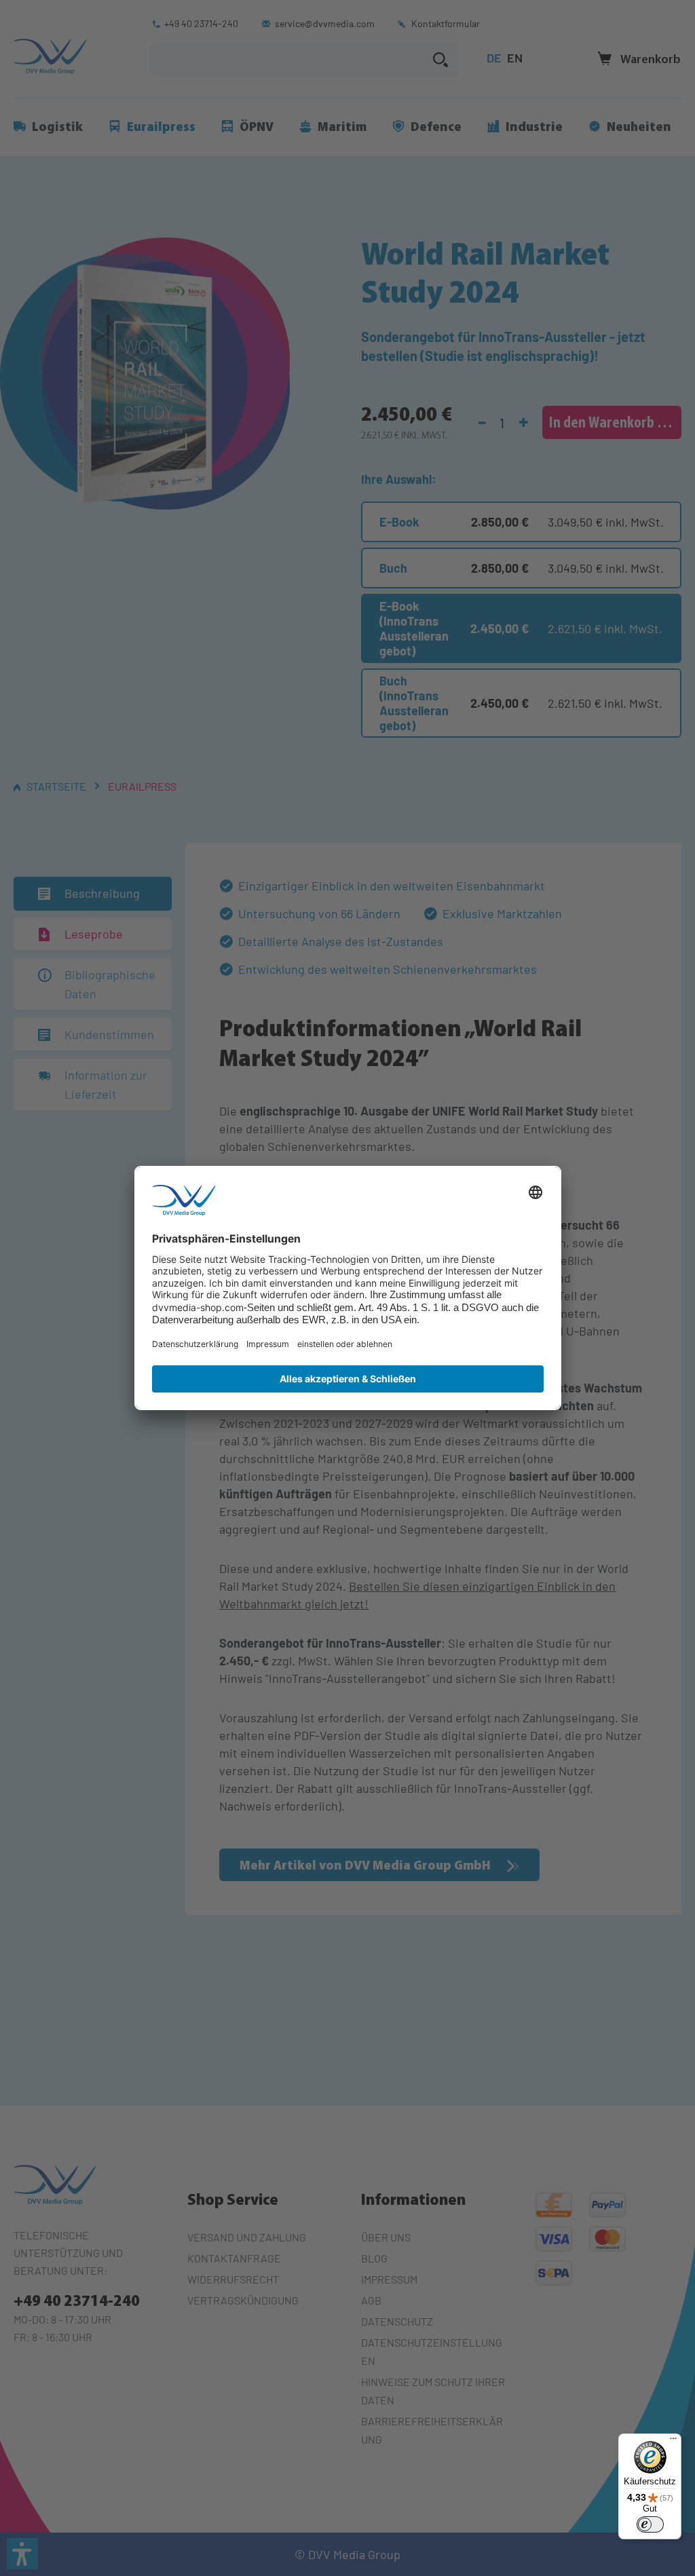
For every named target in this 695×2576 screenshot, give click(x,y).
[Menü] (673, 2442)
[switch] (650, 2524)
